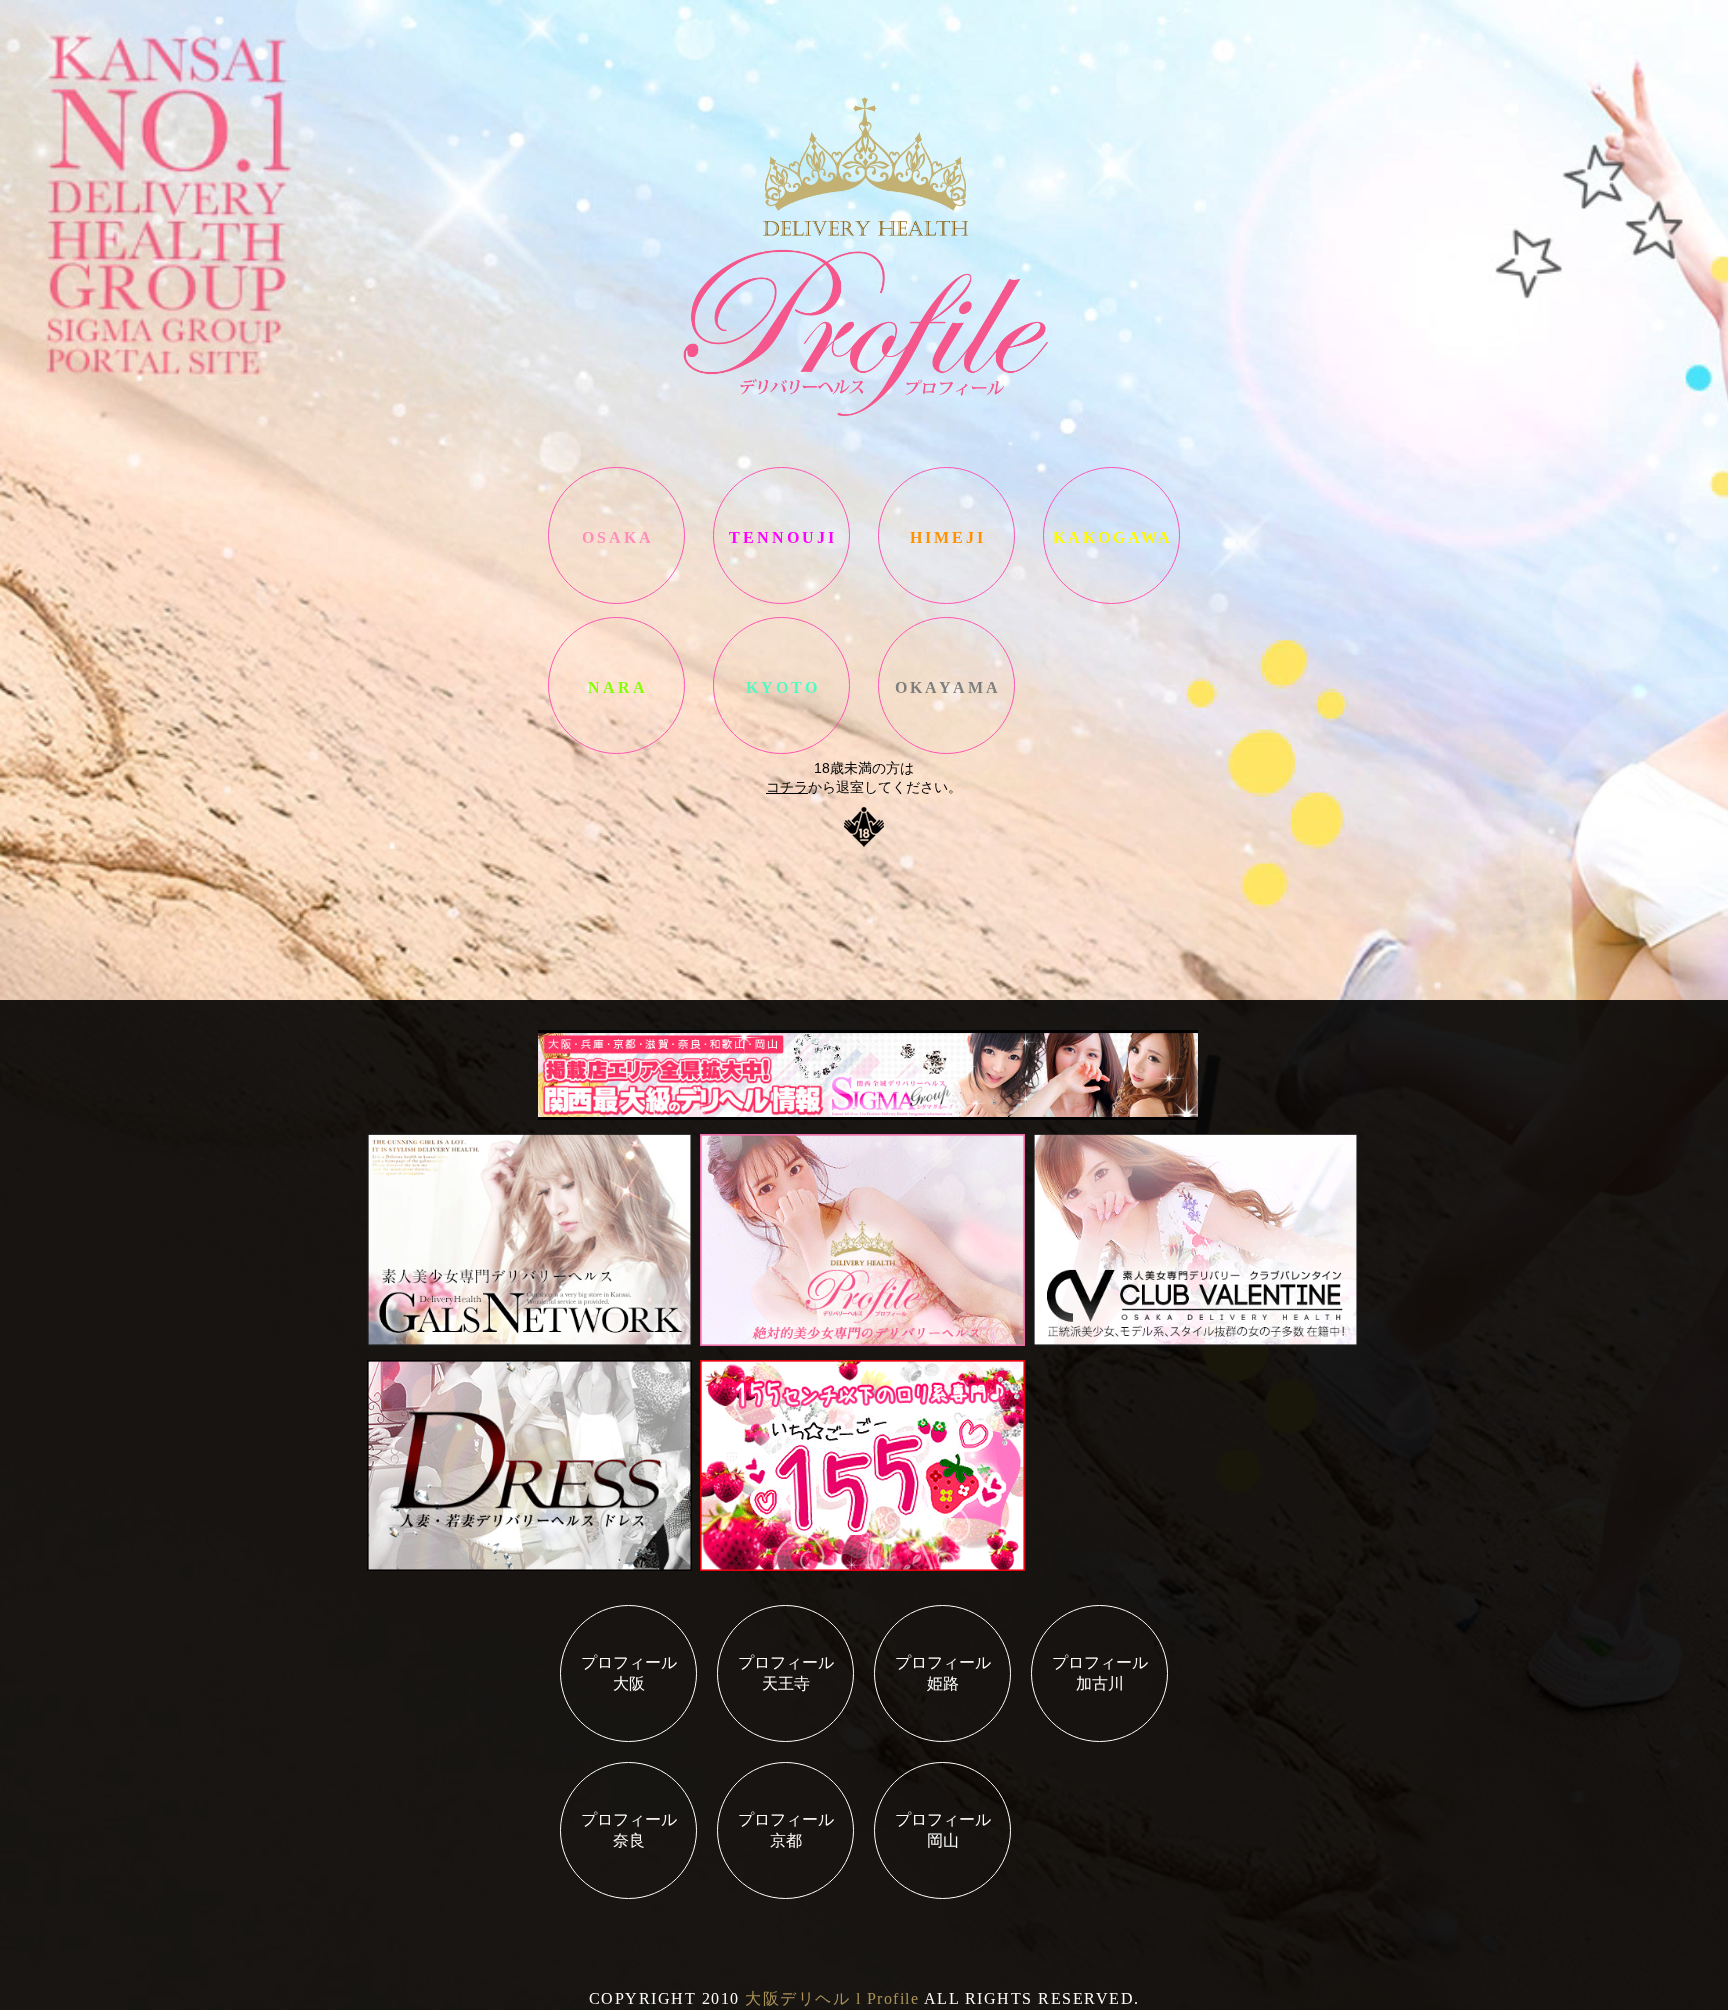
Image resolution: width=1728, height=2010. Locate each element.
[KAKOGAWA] (1111, 602)
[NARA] (616, 752)
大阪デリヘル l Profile (832, 1998)
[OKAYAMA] (946, 752)
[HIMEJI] (946, 602)
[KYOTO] (781, 752)
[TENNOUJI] (781, 602)
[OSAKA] (616, 602)
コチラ (787, 787)
